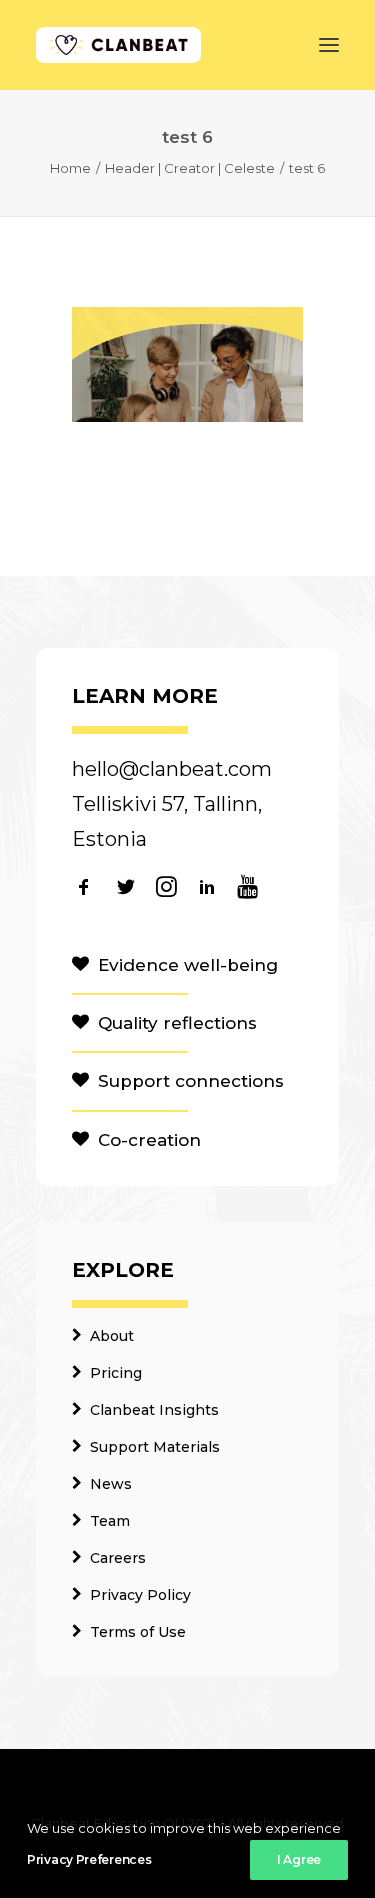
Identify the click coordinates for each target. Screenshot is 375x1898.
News (111, 1484)
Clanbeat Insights (154, 1410)
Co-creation (149, 1140)
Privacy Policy (140, 1595)
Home (70, 168)
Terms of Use (138, 1632)
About (112, 1336)
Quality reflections (177, 1023)
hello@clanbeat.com (172, 769)
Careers (118, 1558)
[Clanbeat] (118, 45)
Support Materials (155, 1447)
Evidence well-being (188, 965)
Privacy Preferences (89, 1859)
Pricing (116, 1373)
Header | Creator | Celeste (190, 168)
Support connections (191, 1081)
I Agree (299, 1859)
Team (110, 1521)
